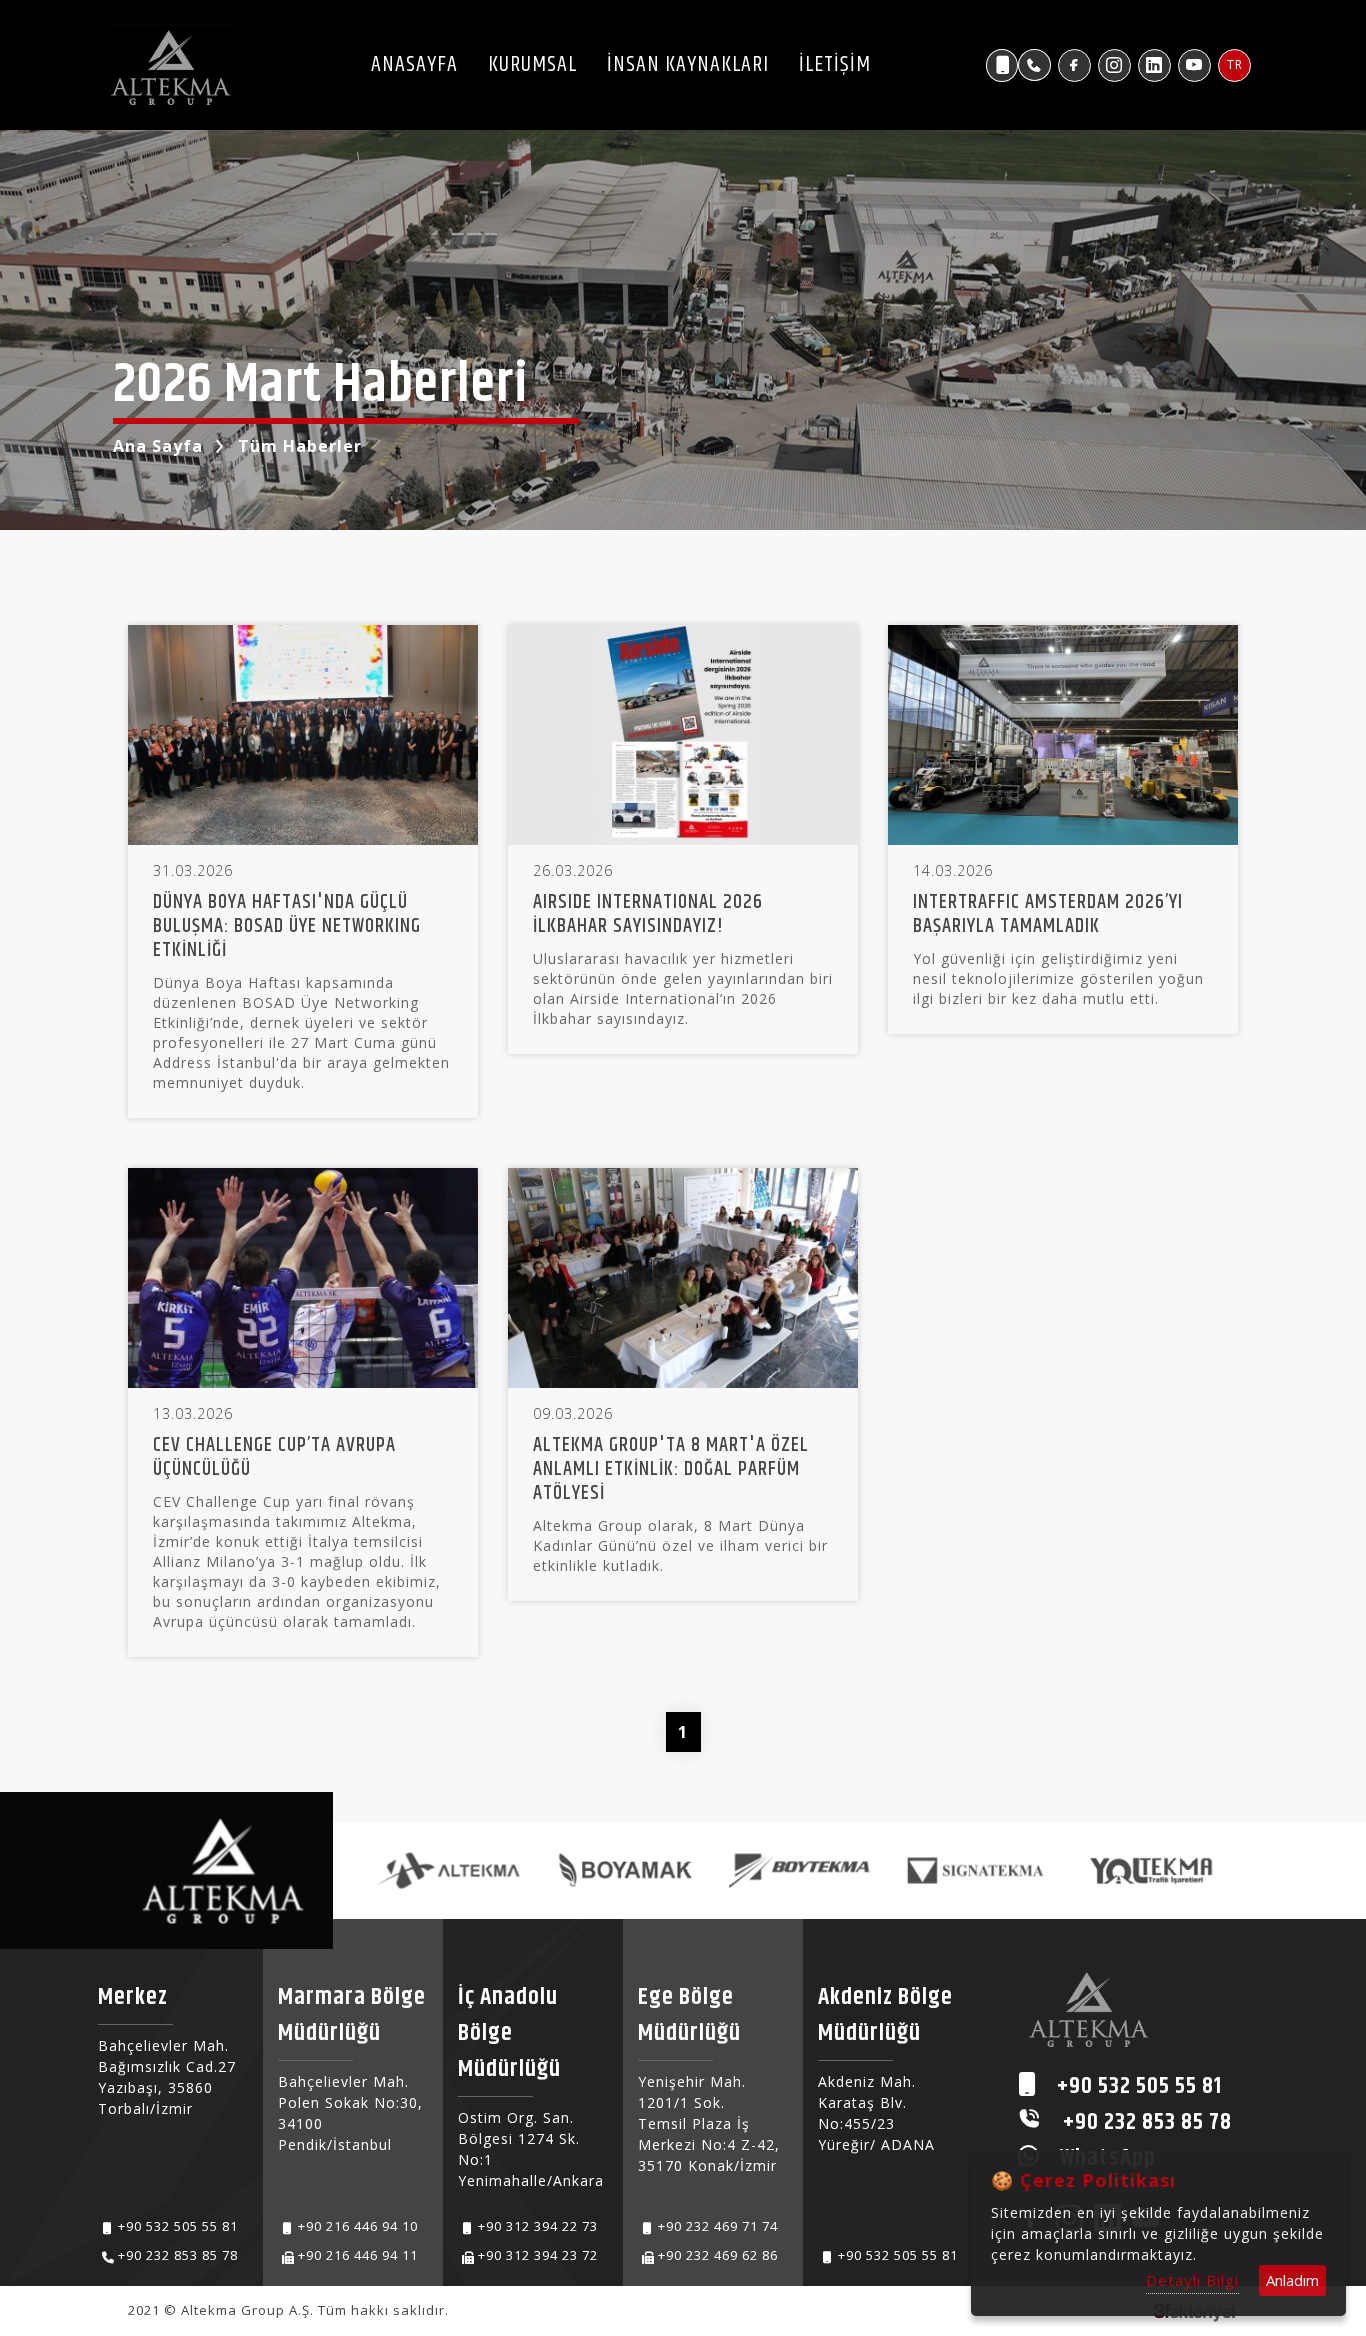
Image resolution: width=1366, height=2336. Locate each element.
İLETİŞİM (835, 65)
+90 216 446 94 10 (358, 2226)
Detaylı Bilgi (1192, 2280)
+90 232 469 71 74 (718, 2226)
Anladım (1292, 2280)
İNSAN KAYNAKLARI (688, 65)
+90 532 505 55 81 (178, 2226)
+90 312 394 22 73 (538, 2226)
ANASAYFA (414, 65)
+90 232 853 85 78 (178, 2255)
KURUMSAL (532, 65)
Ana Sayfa (158, 446)
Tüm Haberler (300, 446)
